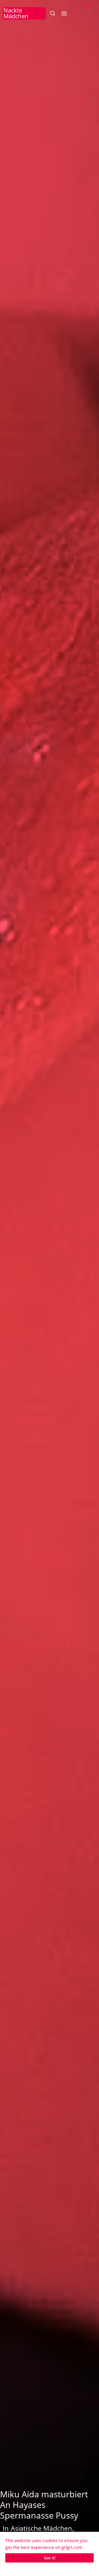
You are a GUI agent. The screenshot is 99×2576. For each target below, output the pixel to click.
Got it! (50, 2558)
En (88, 5)
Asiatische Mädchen (41, 2528)
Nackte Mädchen (16, 13)
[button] (52, 13)
